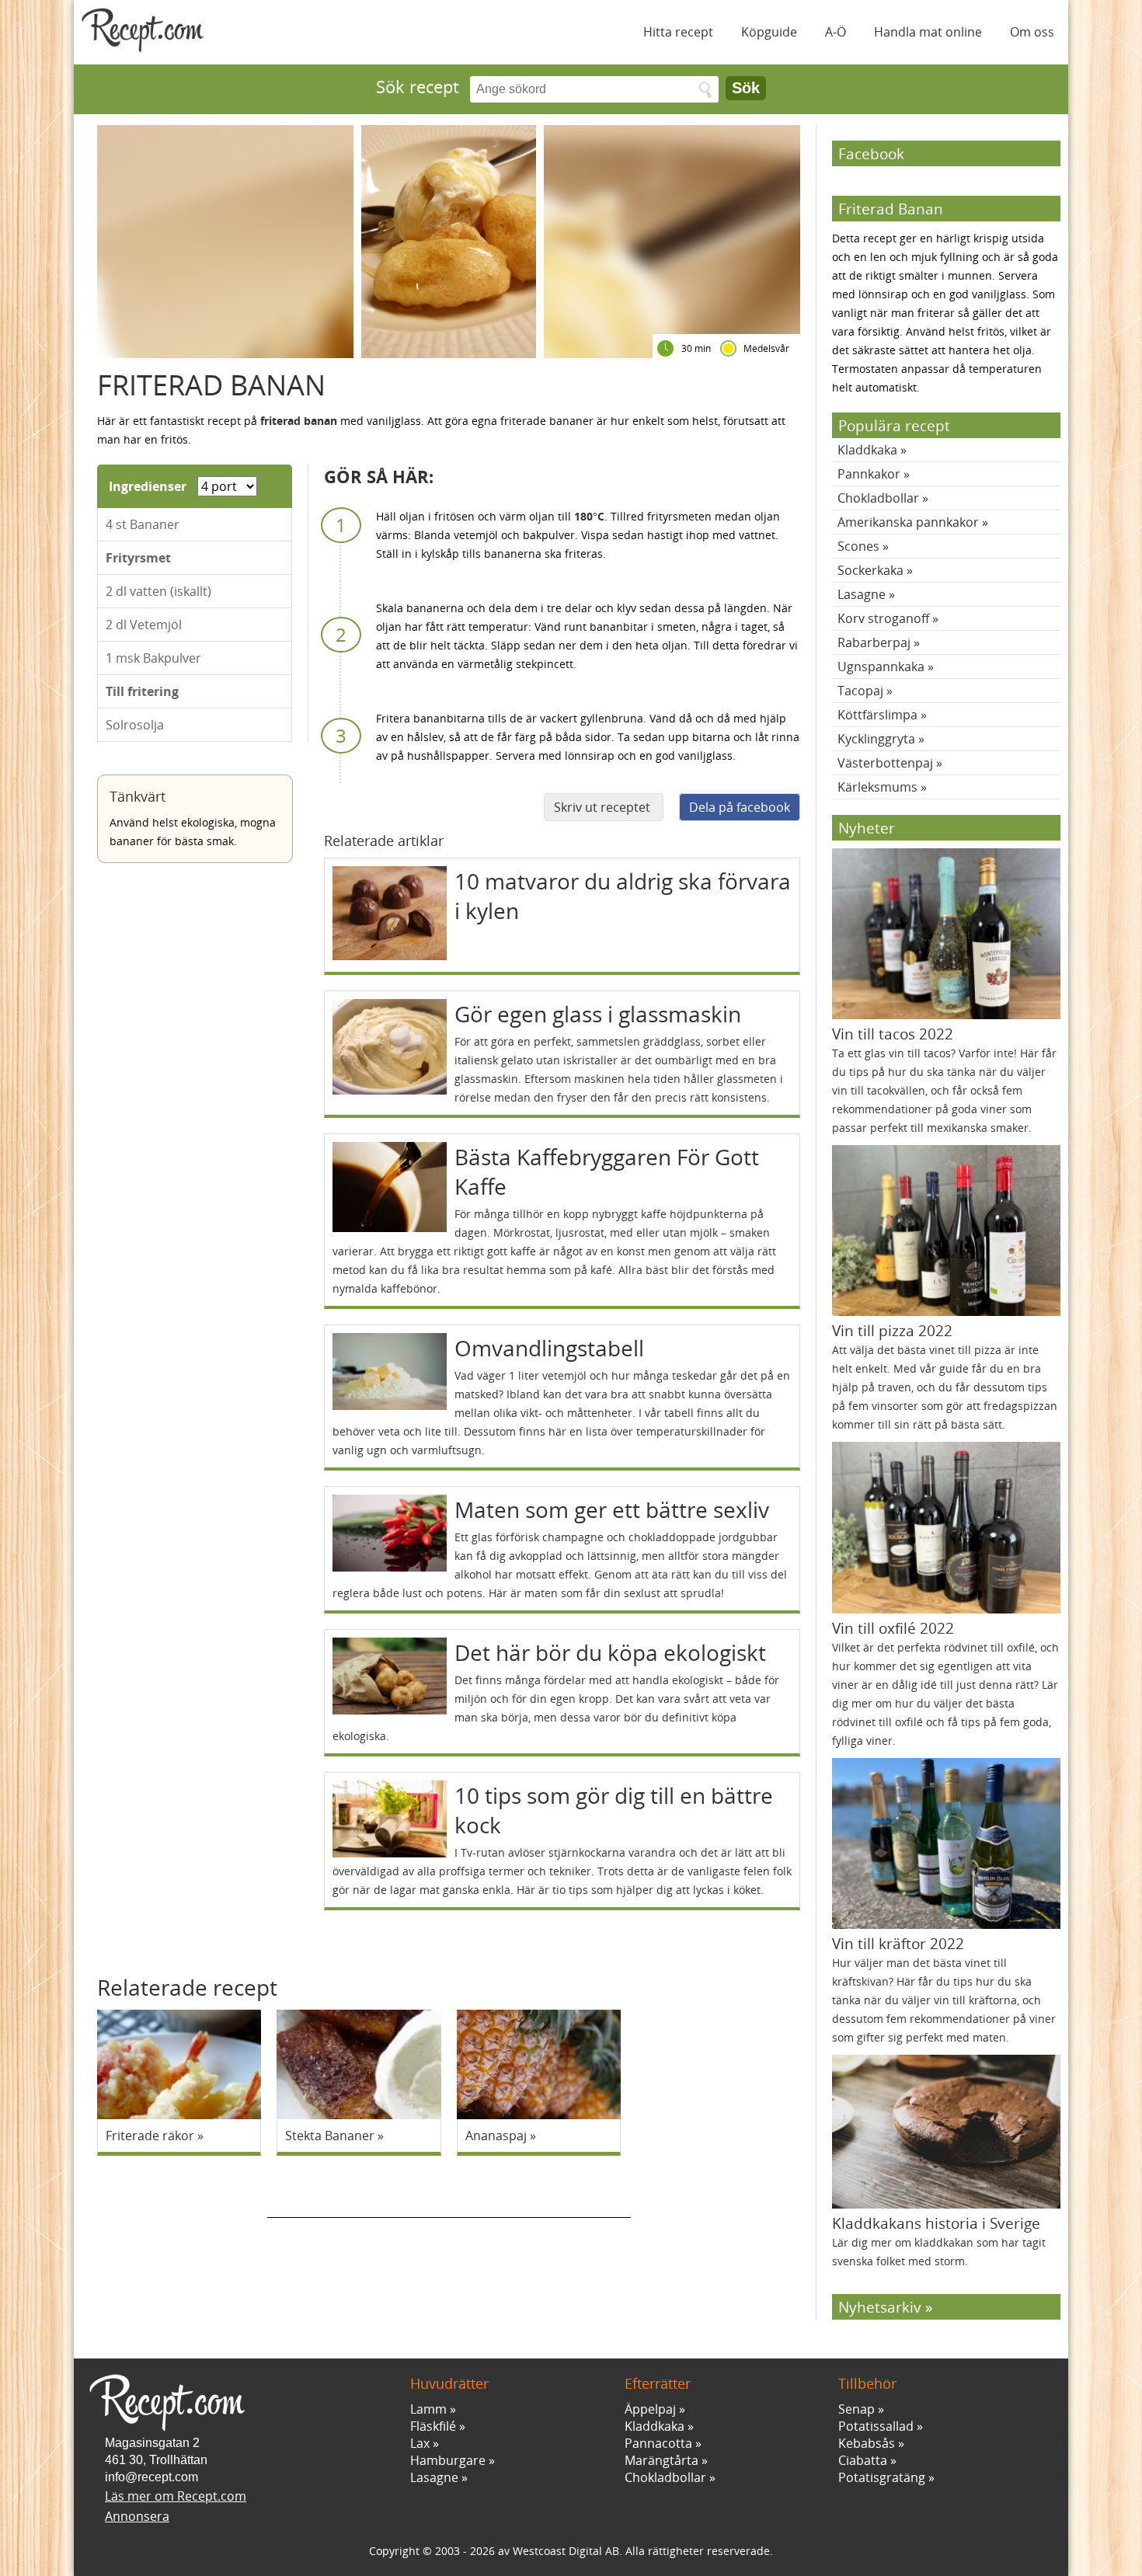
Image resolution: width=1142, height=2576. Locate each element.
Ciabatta (863, 2460)
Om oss (1032, 32)
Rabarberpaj (874, 642)
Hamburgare (448, 2460)
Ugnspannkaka (881, 667)
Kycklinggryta (876, 739)
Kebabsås (867, 2443)
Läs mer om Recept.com (176, 2496)
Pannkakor (869, 474)
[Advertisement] (449, 2195)
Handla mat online (928, 32)
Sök (746, 88)
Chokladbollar (878, 498)
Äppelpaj (650, 2409)
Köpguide (769, 32)
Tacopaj (860, 691)
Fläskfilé (433, 2426)
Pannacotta (658, 2443)
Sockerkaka (870, 570)
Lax (420, 2443)
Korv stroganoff (883, 618)
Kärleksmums (877, 787)
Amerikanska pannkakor (908, 522)
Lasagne (862, 594)
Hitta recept (678, 32)
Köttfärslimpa (877, 715)
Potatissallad (876, 2426)
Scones (858, 546)
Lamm (428, 2409)
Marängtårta (662, 2460)
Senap (856, 2409)
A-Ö (836, 32)
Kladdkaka (867, 450)
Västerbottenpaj (885, 763)
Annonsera (137, 2516)
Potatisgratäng (882, 2477)
